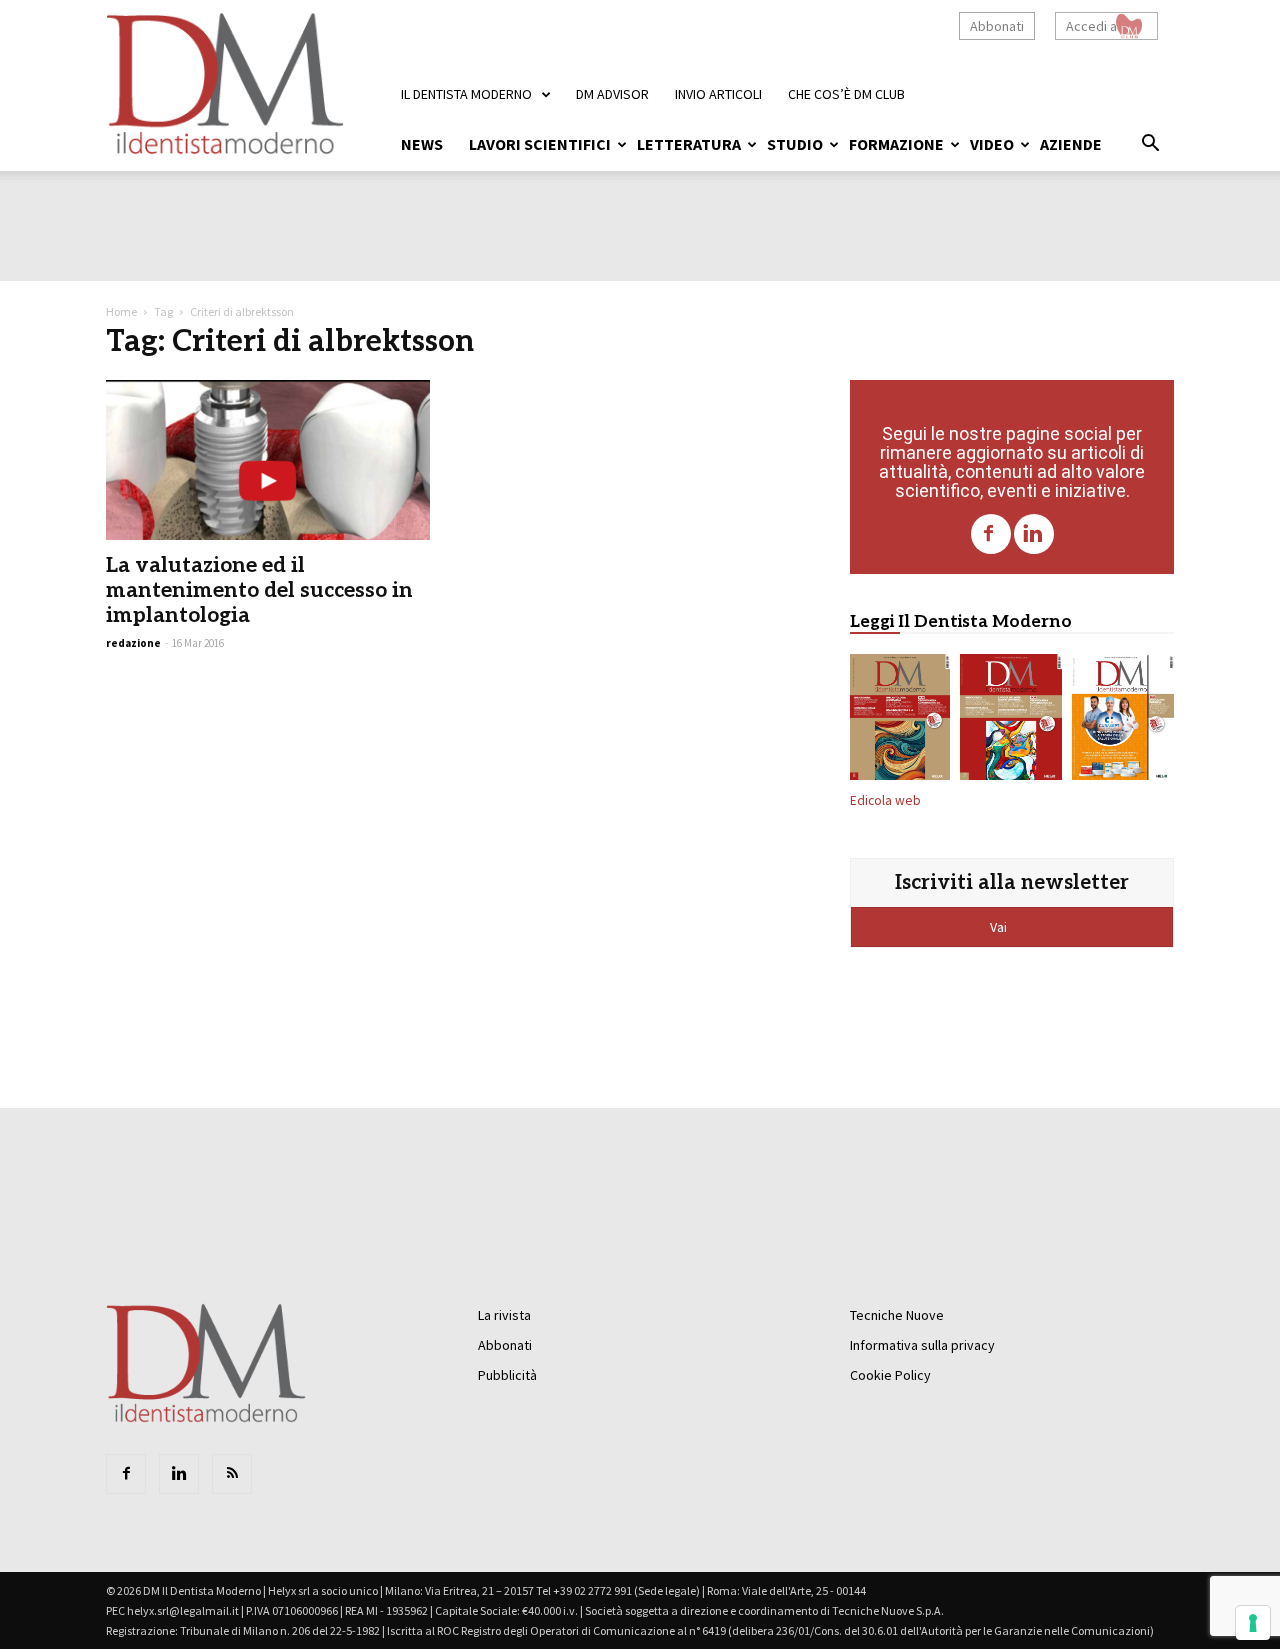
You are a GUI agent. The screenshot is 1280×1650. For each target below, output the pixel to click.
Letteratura (689, 144)
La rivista (504, 1315)
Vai (1000, 927)
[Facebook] (991, 534)
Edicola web (885, 800)
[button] (1150, 146)
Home (121, 311)
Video (992, 144)
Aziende (1071, 144)
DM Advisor (612, 94)
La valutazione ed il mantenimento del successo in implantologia (259, 590)
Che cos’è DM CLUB (846, 94)
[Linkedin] (1034, 534)
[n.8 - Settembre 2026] (900, 721)
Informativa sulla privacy (922, 1345)
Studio (795, 144)
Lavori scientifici (540, 144)
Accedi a (1091, 26)
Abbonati (997, 26)
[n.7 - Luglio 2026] (1011, 721)
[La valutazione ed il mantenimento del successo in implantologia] (268, 460)
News (422, 144)
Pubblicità (507, 1375)
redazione (133, 643)
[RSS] (232, 1474)
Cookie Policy (890, 1375)
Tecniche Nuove (897, 1315)
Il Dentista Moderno (466, 94)
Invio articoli (718, 94)
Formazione (896, 144)
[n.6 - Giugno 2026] (1123, 721)
